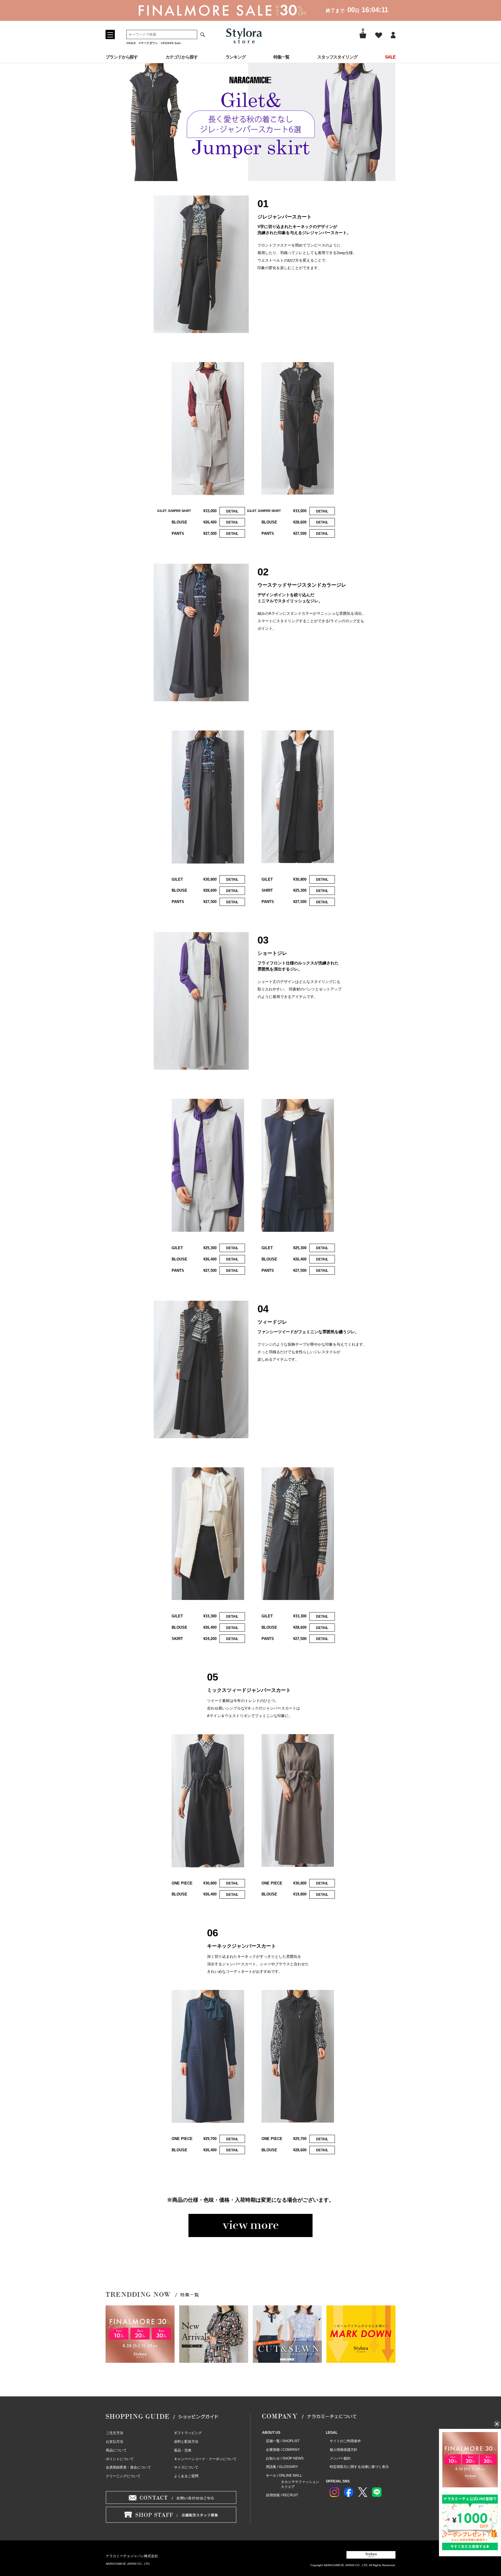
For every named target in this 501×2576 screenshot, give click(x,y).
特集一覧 (282, 57)
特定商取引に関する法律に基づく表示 (359, 2467)
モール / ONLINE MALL (284, 2475)
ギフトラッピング (188, 2433)
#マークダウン (148, 43)
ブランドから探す (122, 57)
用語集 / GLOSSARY (282, 2467)
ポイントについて (120, 2459)
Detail (232, 511)
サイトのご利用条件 (345, 2441)
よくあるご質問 (186, 2476)
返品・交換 (183, 2450)
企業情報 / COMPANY (283, 2450)
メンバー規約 (340, 2458)
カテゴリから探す (182, 57)
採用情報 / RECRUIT (282, 2495)
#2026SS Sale (171, 43)
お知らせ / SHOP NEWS (285, 2458)
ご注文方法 (115, 2433)
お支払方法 (115, 2442)
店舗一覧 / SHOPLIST (283, 2441)
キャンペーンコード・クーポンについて (205, 2459)
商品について (116, 2450)
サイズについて (186, 2467)
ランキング (236, 57)
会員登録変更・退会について (128, 2467)
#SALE (131, 43)
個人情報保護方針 (344, 2450)
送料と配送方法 (186, 2442)
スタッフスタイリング (337, 57)
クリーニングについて (123, 2476)
